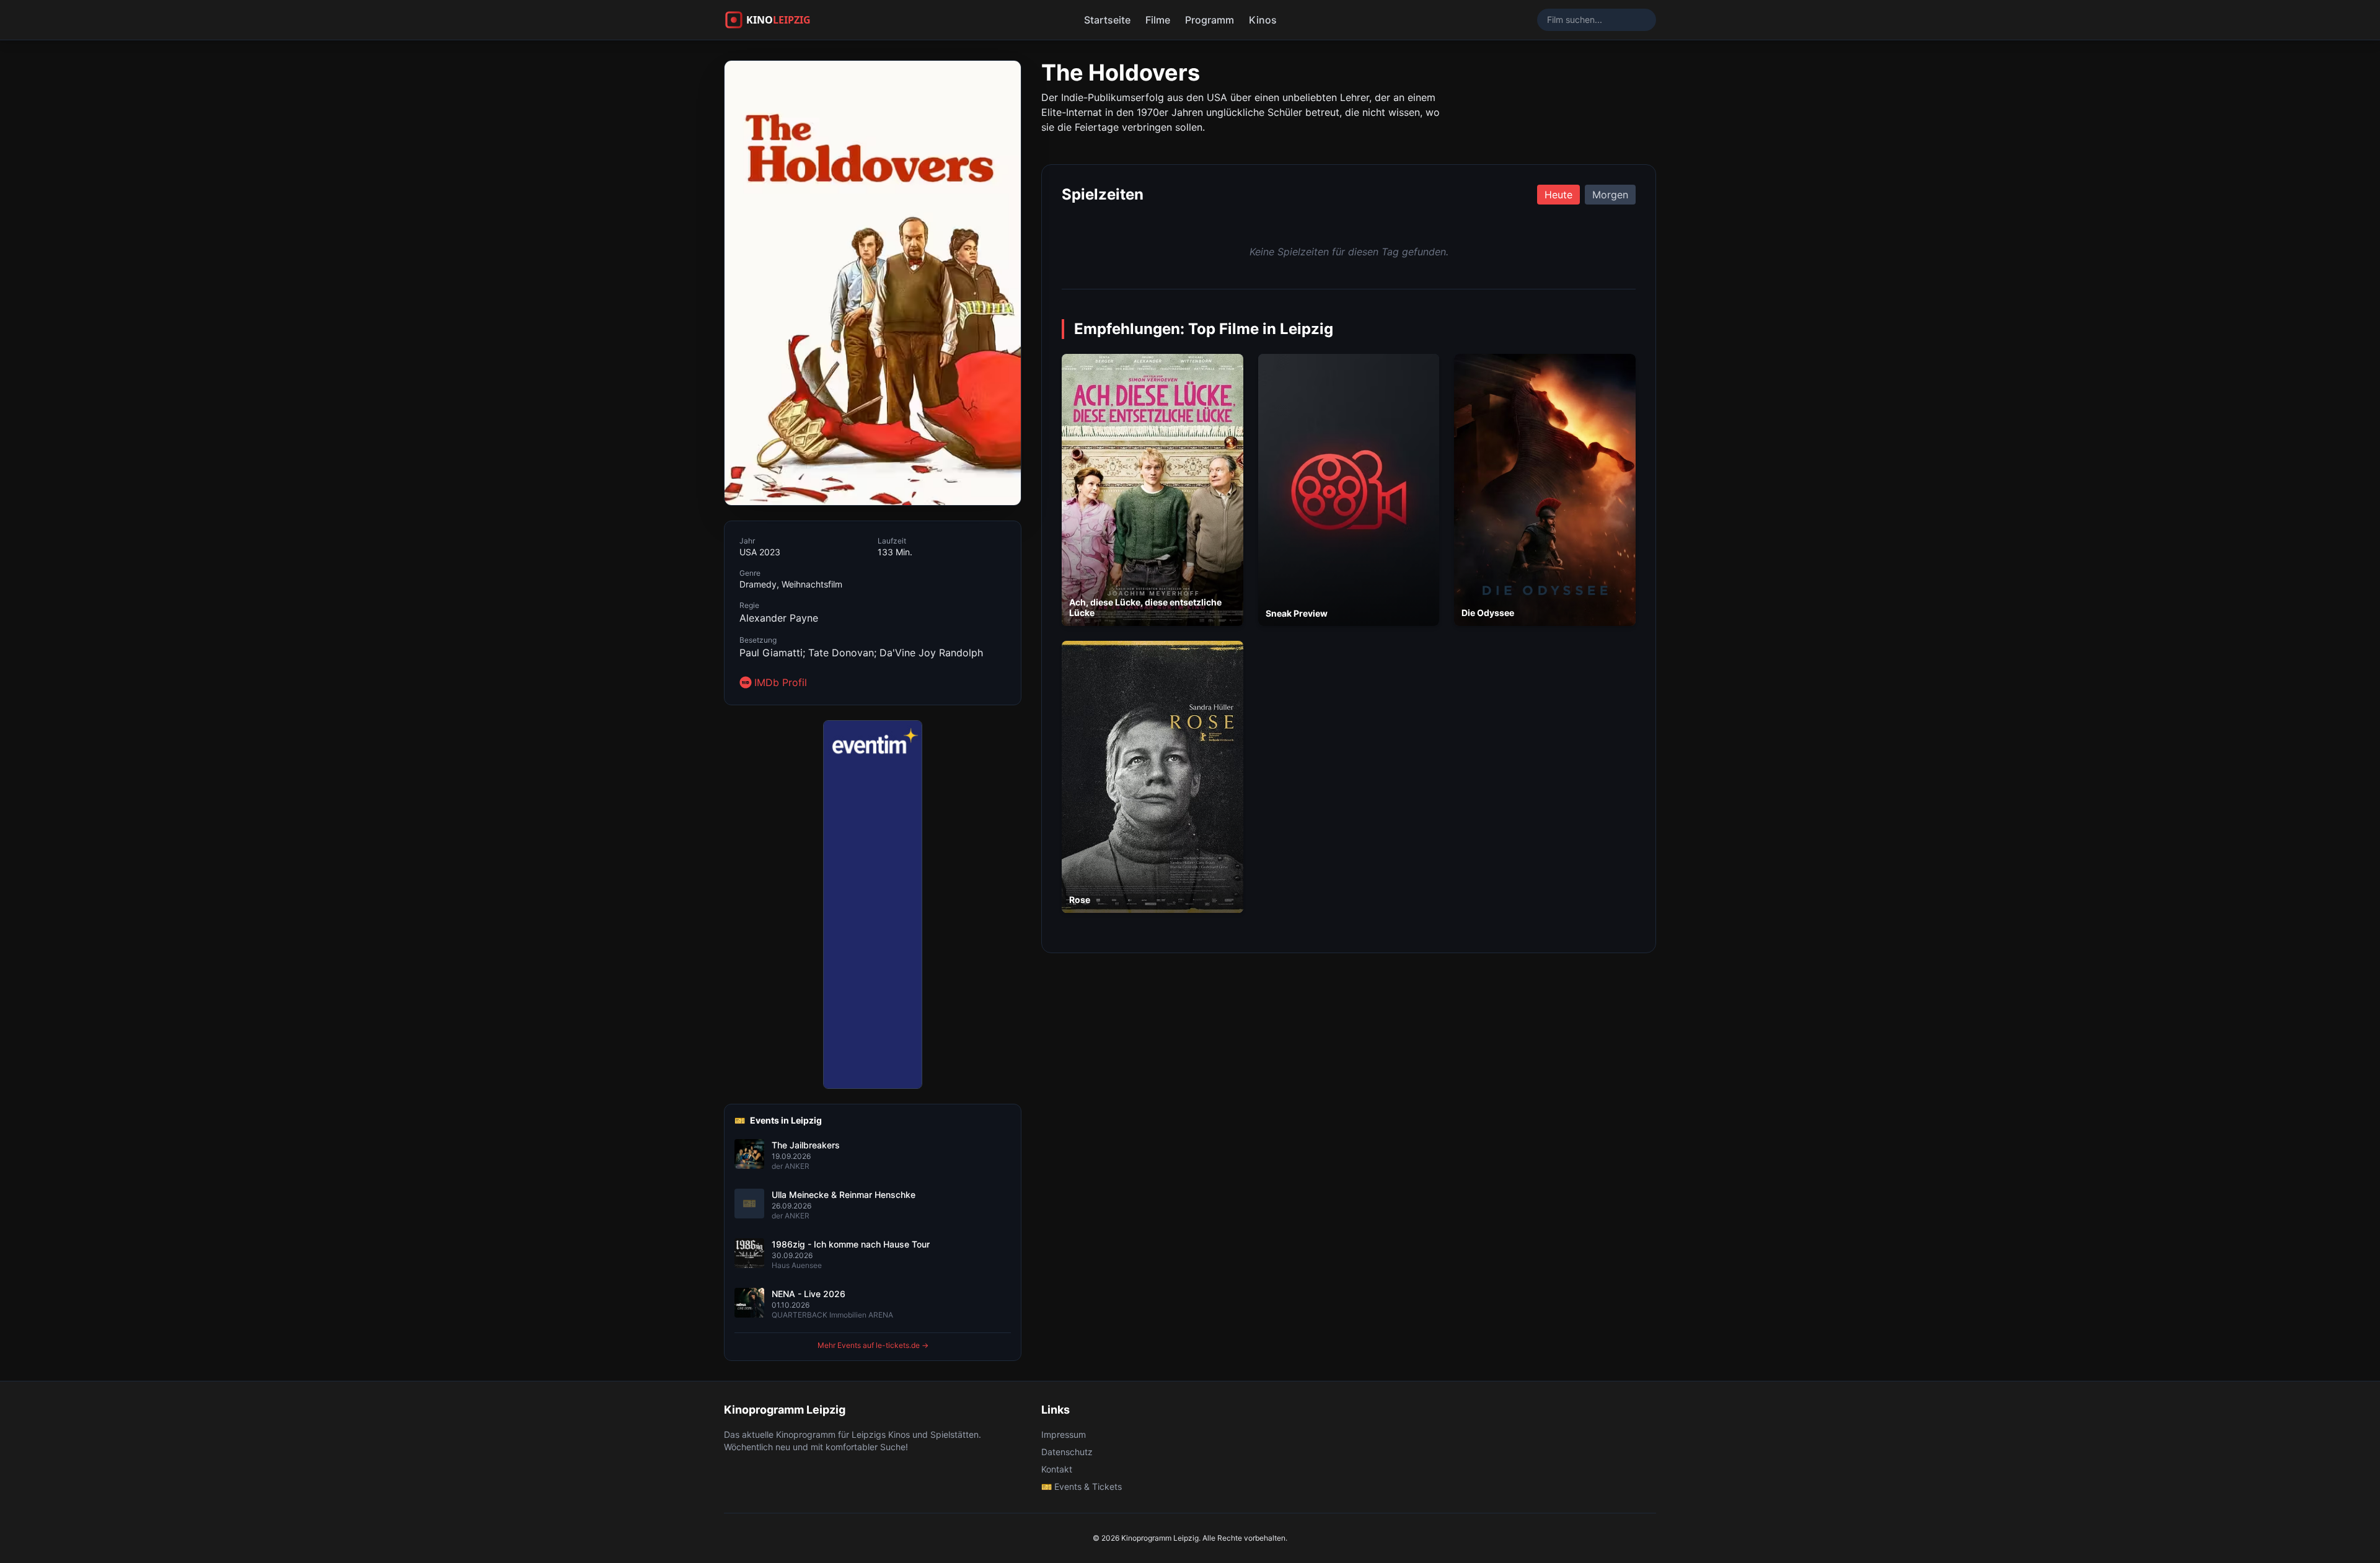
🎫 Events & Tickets (1082, 1486)
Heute (1558, 195)
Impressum (1064, 1434)
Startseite (1107, 20)
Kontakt (1057, 1469)
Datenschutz (1067, 1452)
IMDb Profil (781, 682)
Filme (1158, 20)
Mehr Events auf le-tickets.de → (873, 1345)
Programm (1210, 20)
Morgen (1610, 195)
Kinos (1263, 20)
